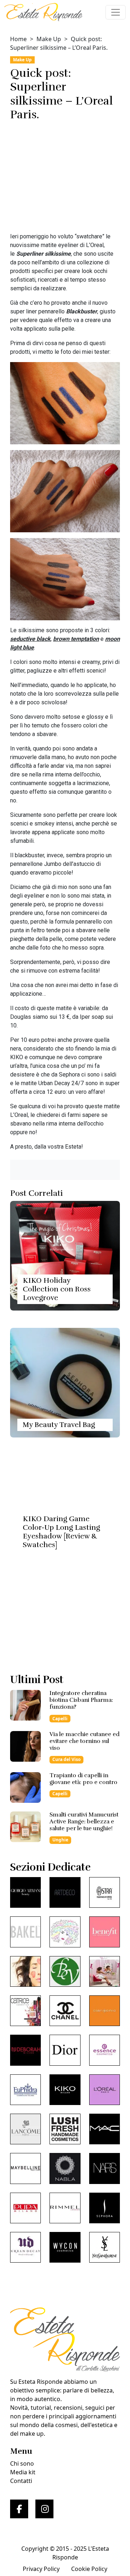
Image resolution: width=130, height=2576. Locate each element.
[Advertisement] (65, 179)
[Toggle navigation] (116, 12)
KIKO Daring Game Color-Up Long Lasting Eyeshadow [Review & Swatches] (61, 1532)
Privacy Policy (41, 2569)
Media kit (23, 2472)
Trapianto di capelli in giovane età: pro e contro (83, 1779)
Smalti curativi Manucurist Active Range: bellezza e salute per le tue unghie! (84, 1822)
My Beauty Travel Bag (59, 1425)
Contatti (21, 2481)
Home (18, 39)
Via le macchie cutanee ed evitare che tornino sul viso (84, 1741)
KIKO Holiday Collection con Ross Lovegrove (57, 1289)
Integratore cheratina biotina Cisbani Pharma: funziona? (81, 1700)
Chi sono (22, 2463)
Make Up (49, 39)
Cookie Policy (89, 2569)
